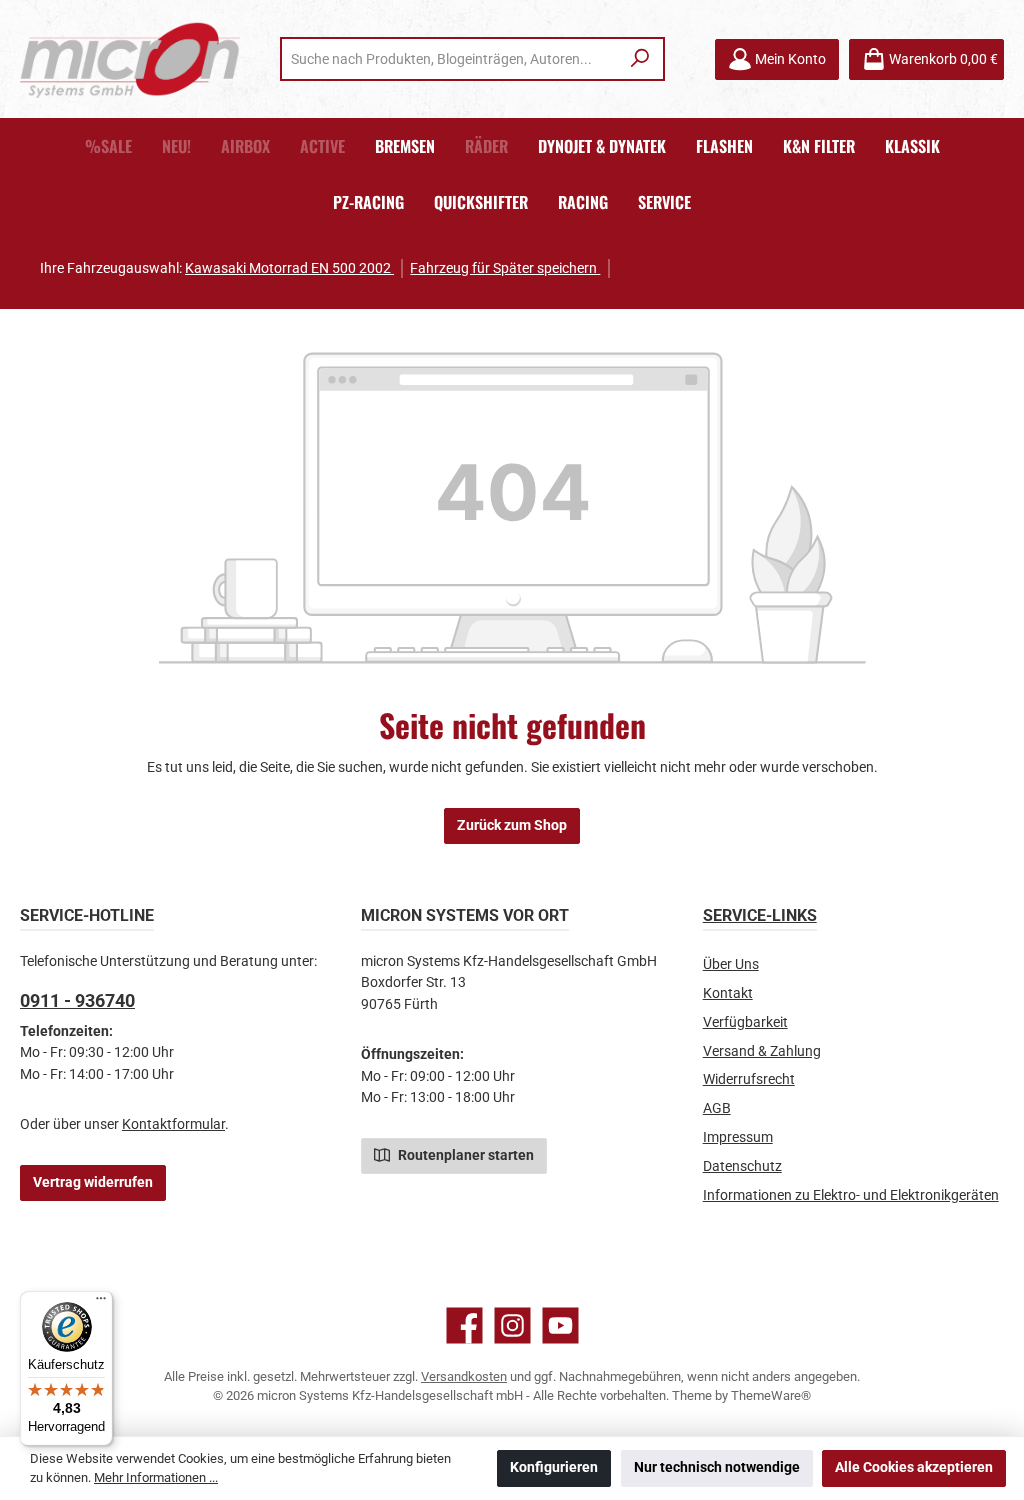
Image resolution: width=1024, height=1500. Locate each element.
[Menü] (101, 1303)
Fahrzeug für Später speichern (505, 268)
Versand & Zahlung (762, 1051)
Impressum (738, 1137)
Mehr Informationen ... (156, 1477)
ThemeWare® (771, 1395)
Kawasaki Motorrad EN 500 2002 (289, 268)
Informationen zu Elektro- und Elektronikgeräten (851, 1195)
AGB (717, 1108)
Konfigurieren (554, 1467)
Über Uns (731, 964)
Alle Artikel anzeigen (697, 268)
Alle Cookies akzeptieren (914, 1467)
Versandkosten (464, 1376)
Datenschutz (742, 1166)
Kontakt (728, 993)
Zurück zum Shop (512, 825)
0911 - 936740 (77, 1000)
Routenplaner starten (464, 1155)
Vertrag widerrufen (93, 1182)
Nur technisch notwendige (717, 1467)
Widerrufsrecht (749, 1079)
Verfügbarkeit (745, 1022)
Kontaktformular (173, 1124)
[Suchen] (640, 59)
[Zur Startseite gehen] (130, 59)
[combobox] (450, 59)
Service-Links (760, 915)
